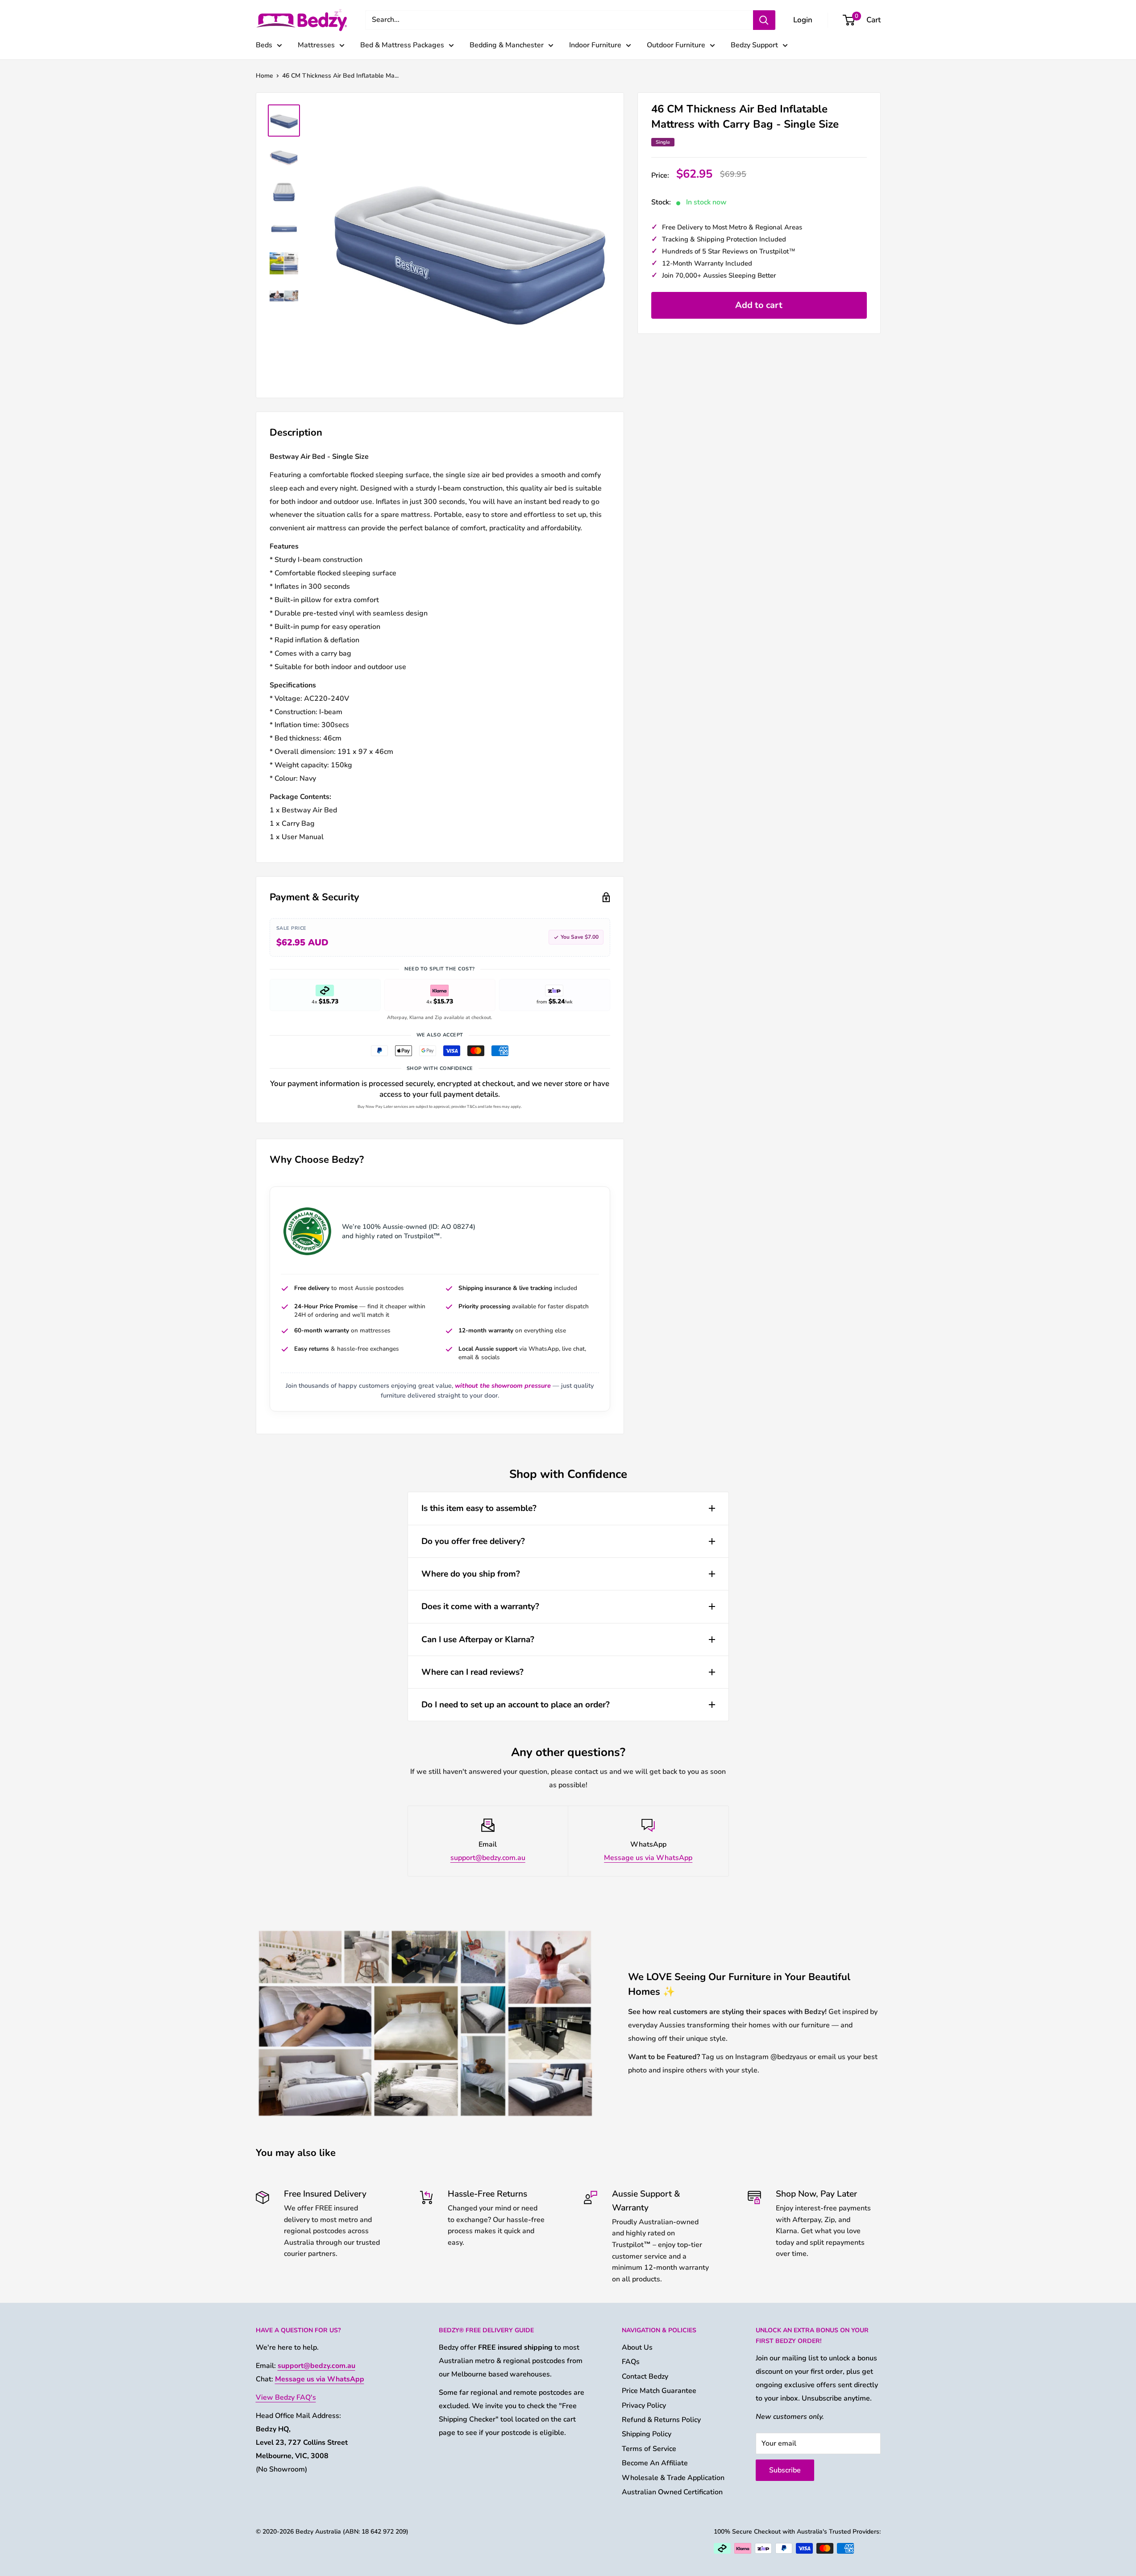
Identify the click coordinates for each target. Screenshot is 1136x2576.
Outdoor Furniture (676, 45)
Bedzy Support (754, 45)
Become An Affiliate (655, 2463)
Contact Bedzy (645, 2376)
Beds (264, 45)
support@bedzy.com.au (488, 1858)
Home (264, 76)
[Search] (764, 20)
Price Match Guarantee (659, 2391)
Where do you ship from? (471, 1574)
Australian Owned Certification (672, 2492)
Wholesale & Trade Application (673, 2478)
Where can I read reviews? (472, 1672)
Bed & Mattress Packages (402, 45)
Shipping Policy (647, 2434)
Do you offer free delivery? (473, 1541)
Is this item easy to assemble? (479, 1508)
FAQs (631, 2362)
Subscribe (785, 2470)
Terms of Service (649, 2449)
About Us (637, 2347)
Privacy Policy (644, 2405)
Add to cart (759, 305)
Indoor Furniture (595, 45)
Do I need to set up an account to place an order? (516, 1705)
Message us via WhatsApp (648, 1858)
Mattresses (316, 45)
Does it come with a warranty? (480, 1606)
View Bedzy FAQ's (286, 2397)
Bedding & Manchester (507, 45)
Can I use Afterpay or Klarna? (478, 1640)
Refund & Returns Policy (661, 2420)
